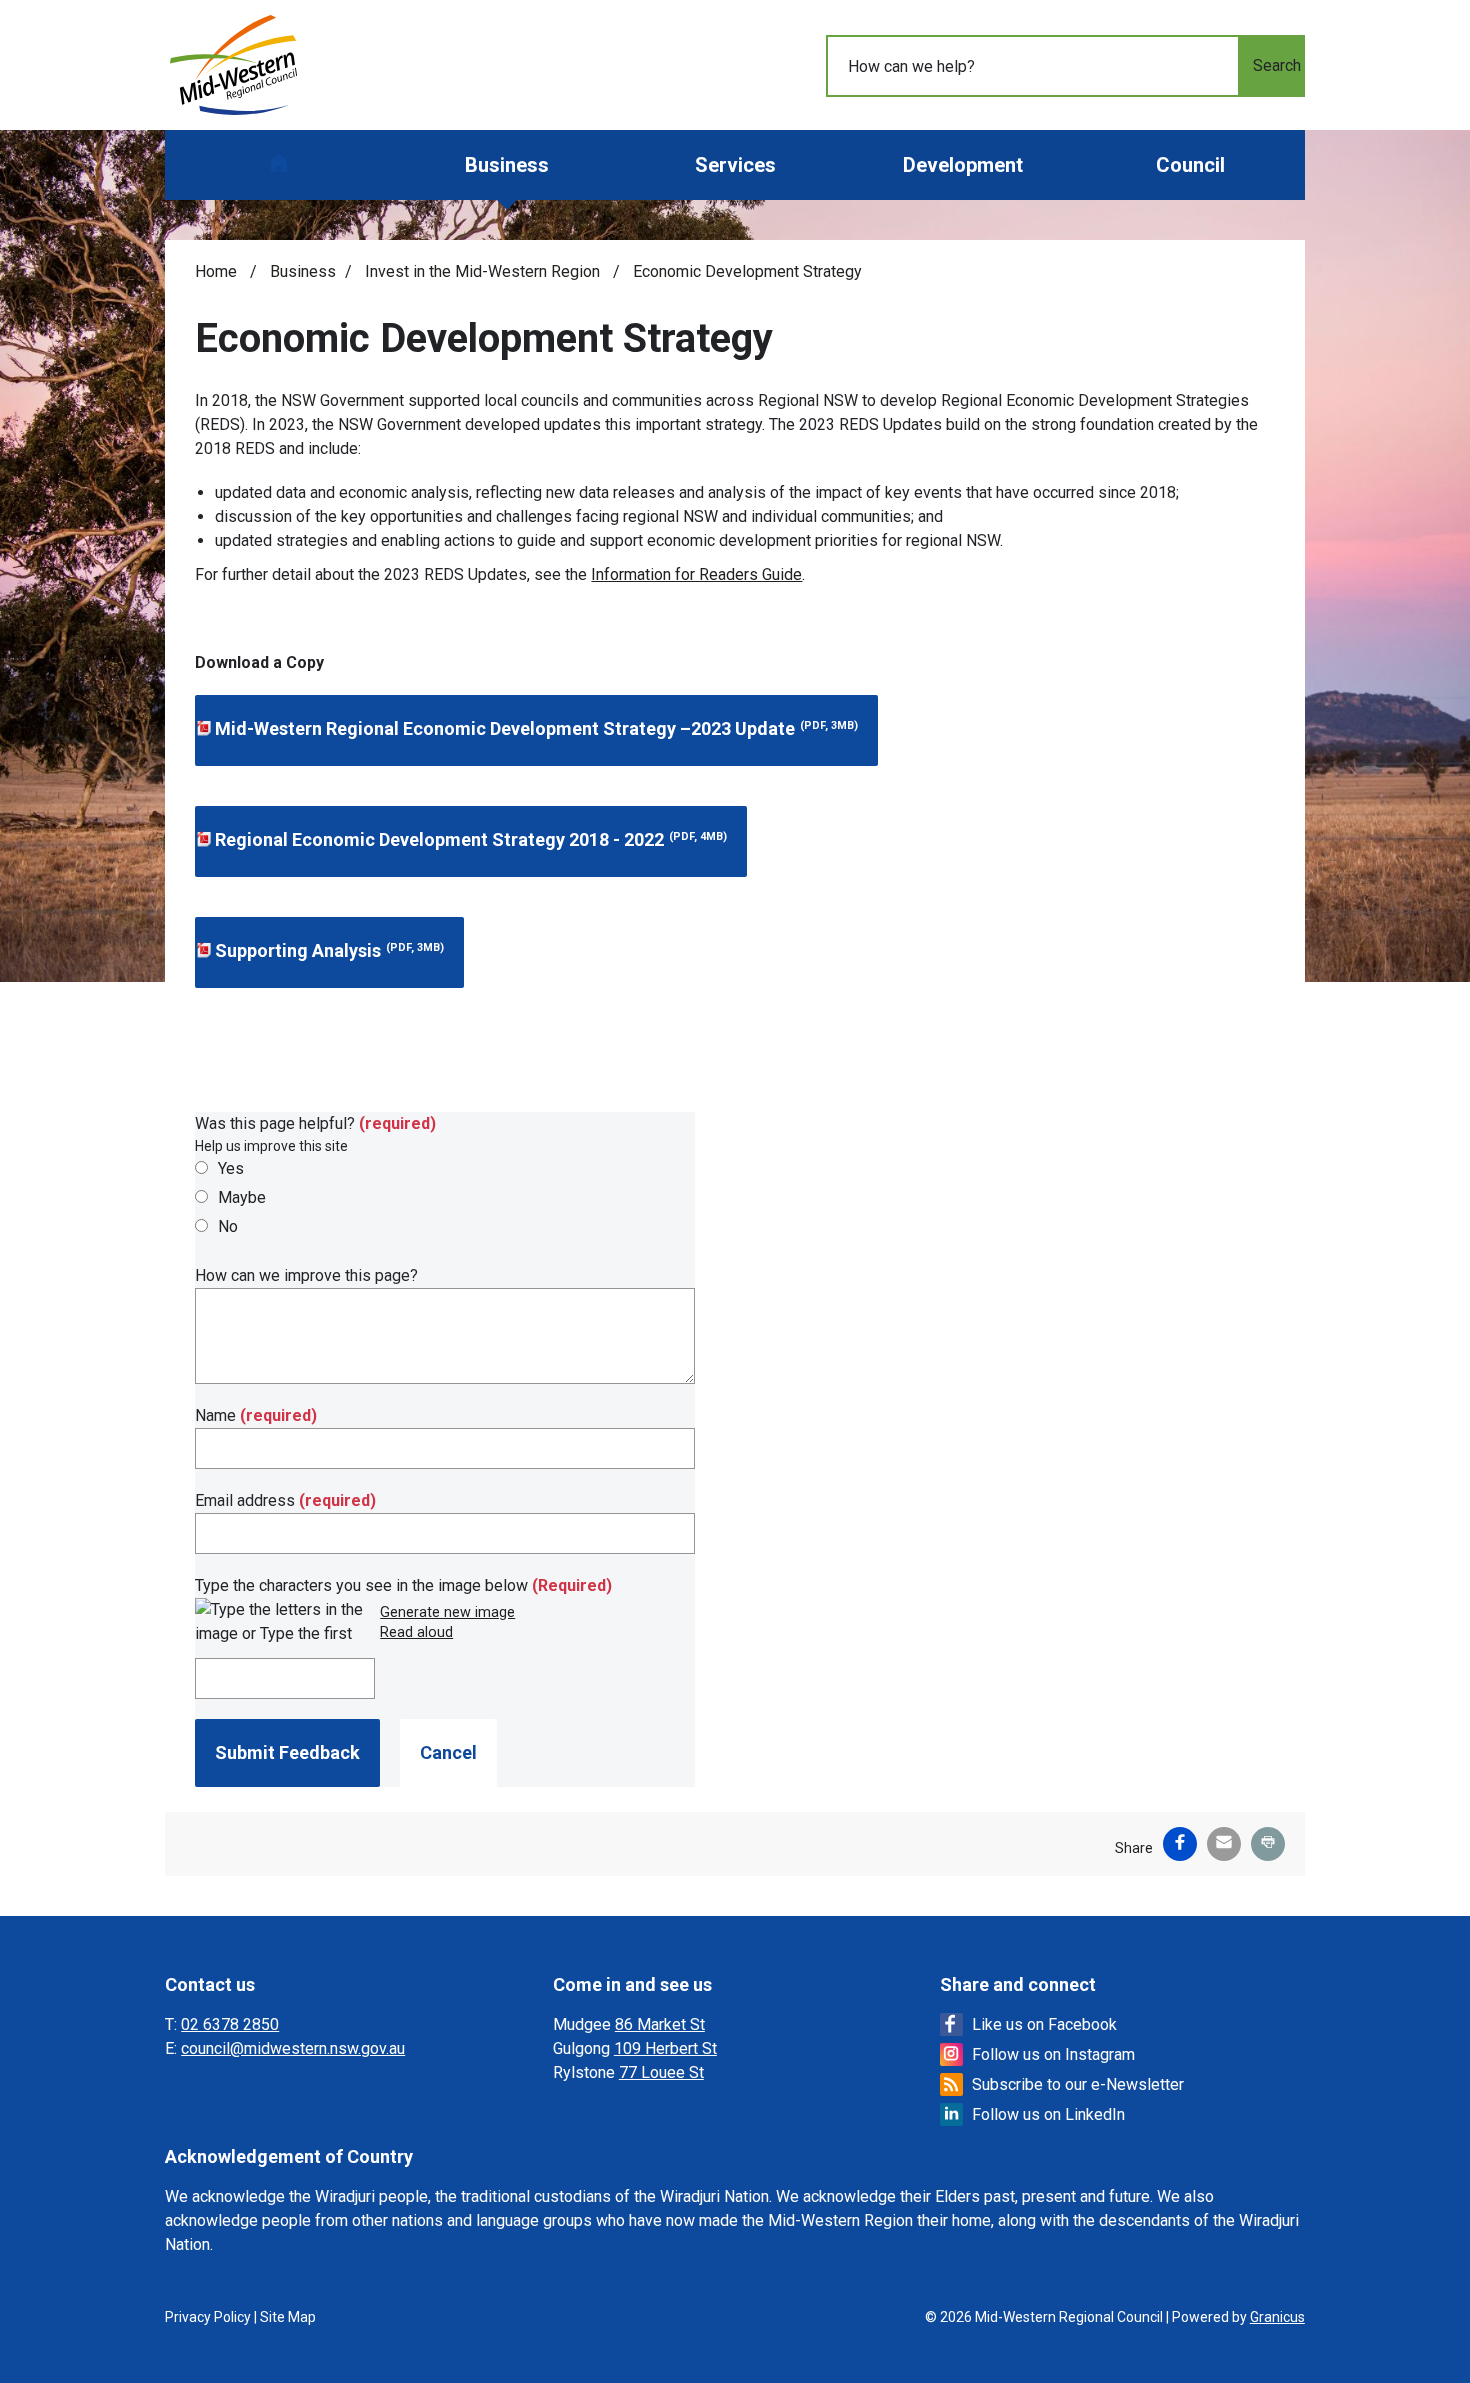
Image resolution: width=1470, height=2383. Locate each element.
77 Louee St (661, 2072)
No (228, 1226)
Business (507, 165)
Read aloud (416, 1633)
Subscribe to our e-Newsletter (1078, 2084)
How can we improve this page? (306, 1275)
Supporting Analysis (329, 950)
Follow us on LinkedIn (1048, 2114)
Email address (285, 1500)
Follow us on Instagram (1053, 2054)
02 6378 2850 (230, 2024)
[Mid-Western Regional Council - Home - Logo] (234, 65)
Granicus (1277, 2317)
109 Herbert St (665, 2048)
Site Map (288, 2317)
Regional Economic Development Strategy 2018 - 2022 (471, 839)
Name (256, 1415)
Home (216, 271)
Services (735, 165)
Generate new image (447, 1613)
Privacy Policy (208, 2317)
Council (1190, 165)
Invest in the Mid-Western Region (484, 271)
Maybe (242, 1197)
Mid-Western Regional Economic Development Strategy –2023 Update (536, 728)
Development (963, 165)
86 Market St (660, 2024)
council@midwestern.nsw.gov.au (293, 2048)
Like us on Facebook (1044, 2024)
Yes (231, 1168)
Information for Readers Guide (696, 574)
